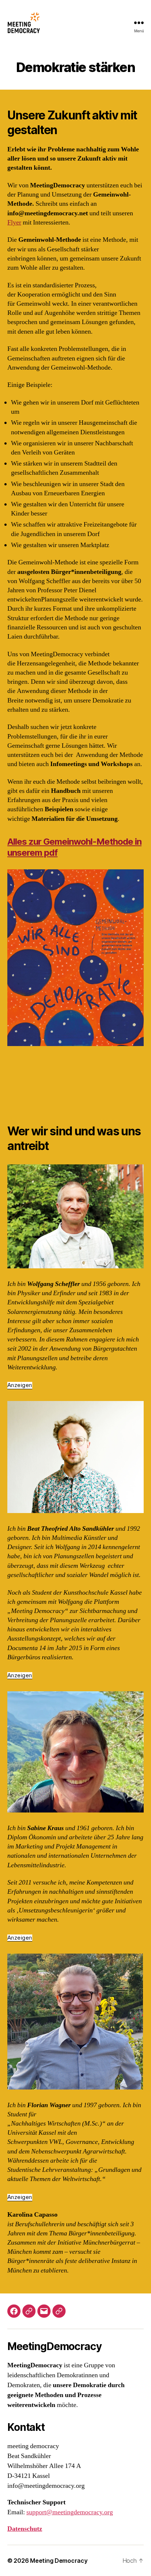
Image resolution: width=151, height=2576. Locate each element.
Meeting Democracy (59, 2561)
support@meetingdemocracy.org (70, 2512)
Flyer (14, 222)
